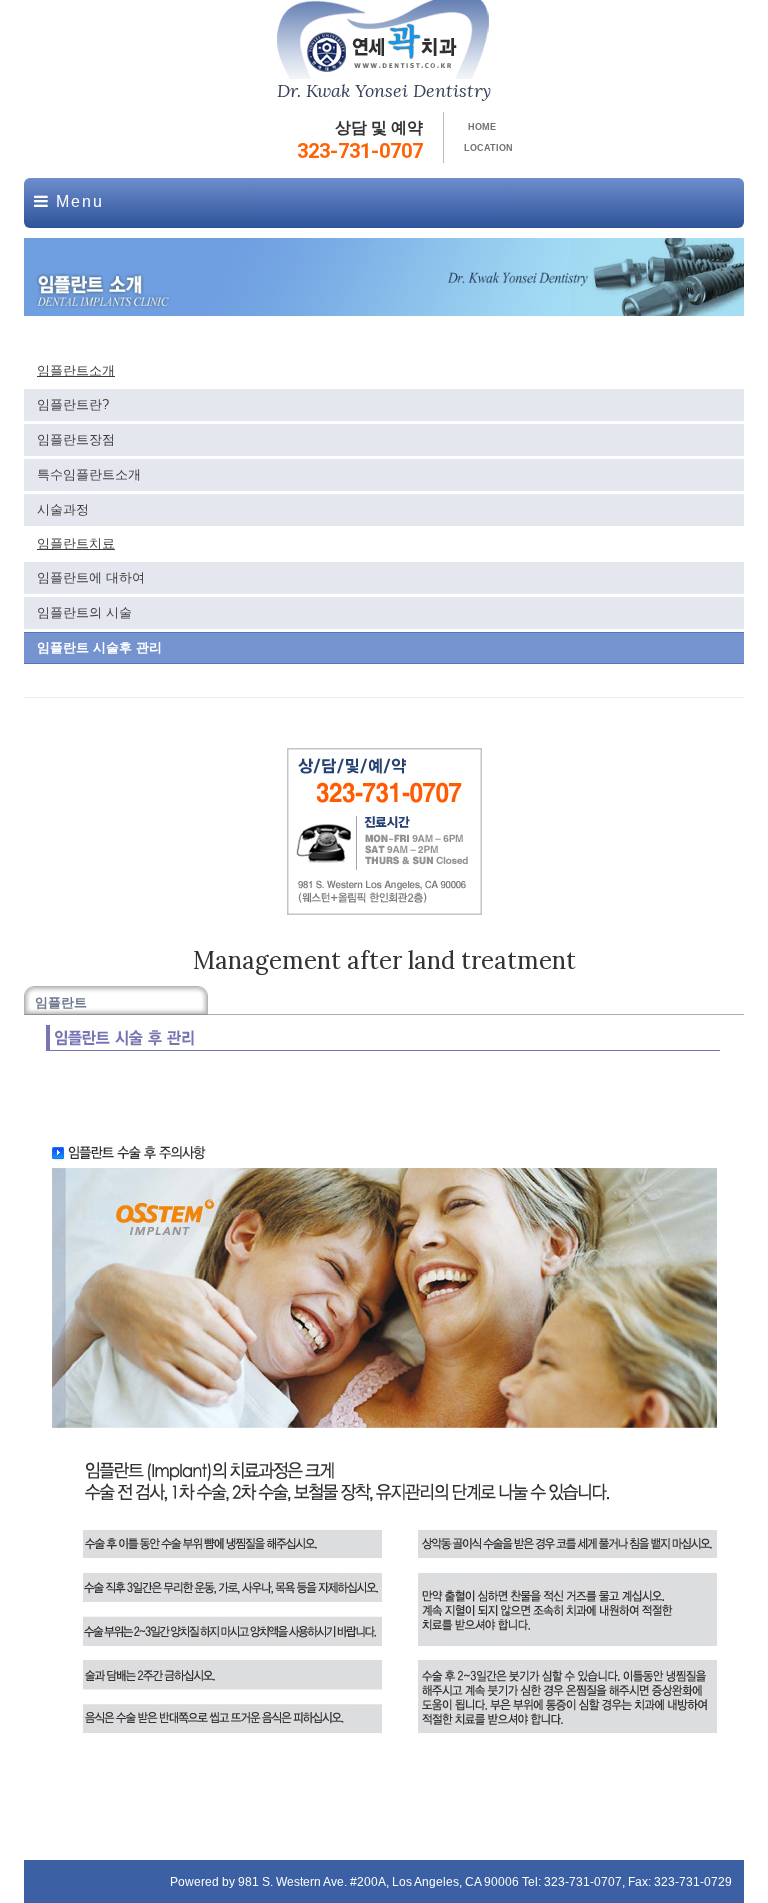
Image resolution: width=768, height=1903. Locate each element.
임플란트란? (73, 404)
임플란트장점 (76, 439)
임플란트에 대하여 (91, 577)
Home (482, 127)
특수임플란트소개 (89, 474)
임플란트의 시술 (84, 612)
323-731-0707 (360, 151)
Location (488, 148)
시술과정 (63, 509)
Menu (77, 201)
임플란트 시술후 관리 (99, 647)
